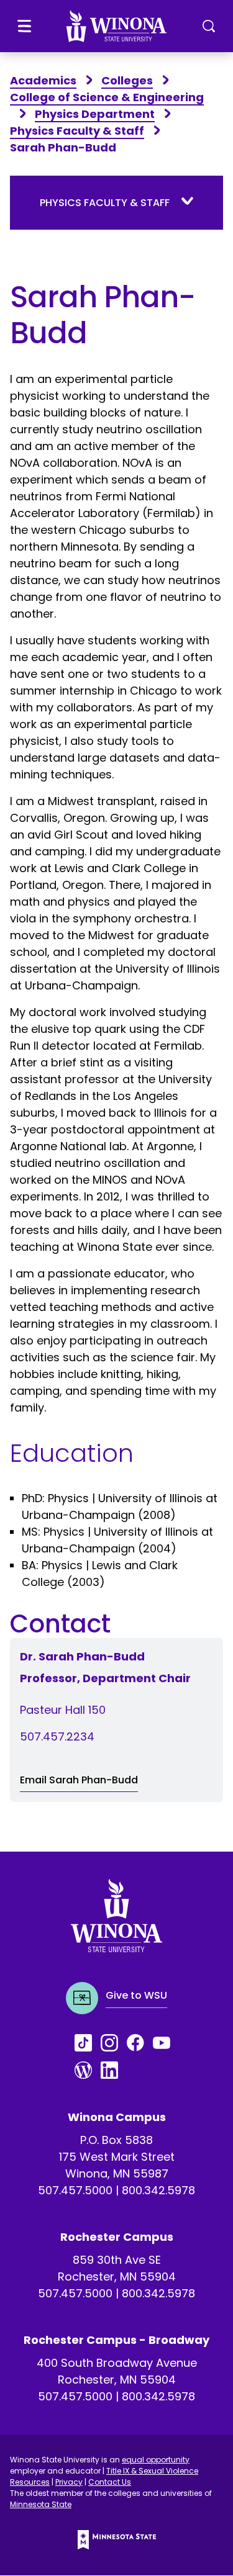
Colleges (127, 80)
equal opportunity (156, 2460)
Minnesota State (41, 2504)
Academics (43, 80)
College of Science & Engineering (107, 97)
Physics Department (95, 114)
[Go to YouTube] (166, 2043)
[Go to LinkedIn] (114, 2070)
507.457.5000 (75, 2190)
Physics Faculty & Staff (77, 131)
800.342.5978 (158, 2190)
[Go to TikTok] (88, 2043)
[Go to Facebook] (140, 2043)
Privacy (69, 2482)
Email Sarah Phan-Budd (79, 1780)
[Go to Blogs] (88, 2070)
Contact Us (110, 2482)
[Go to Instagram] (114, 2043)
